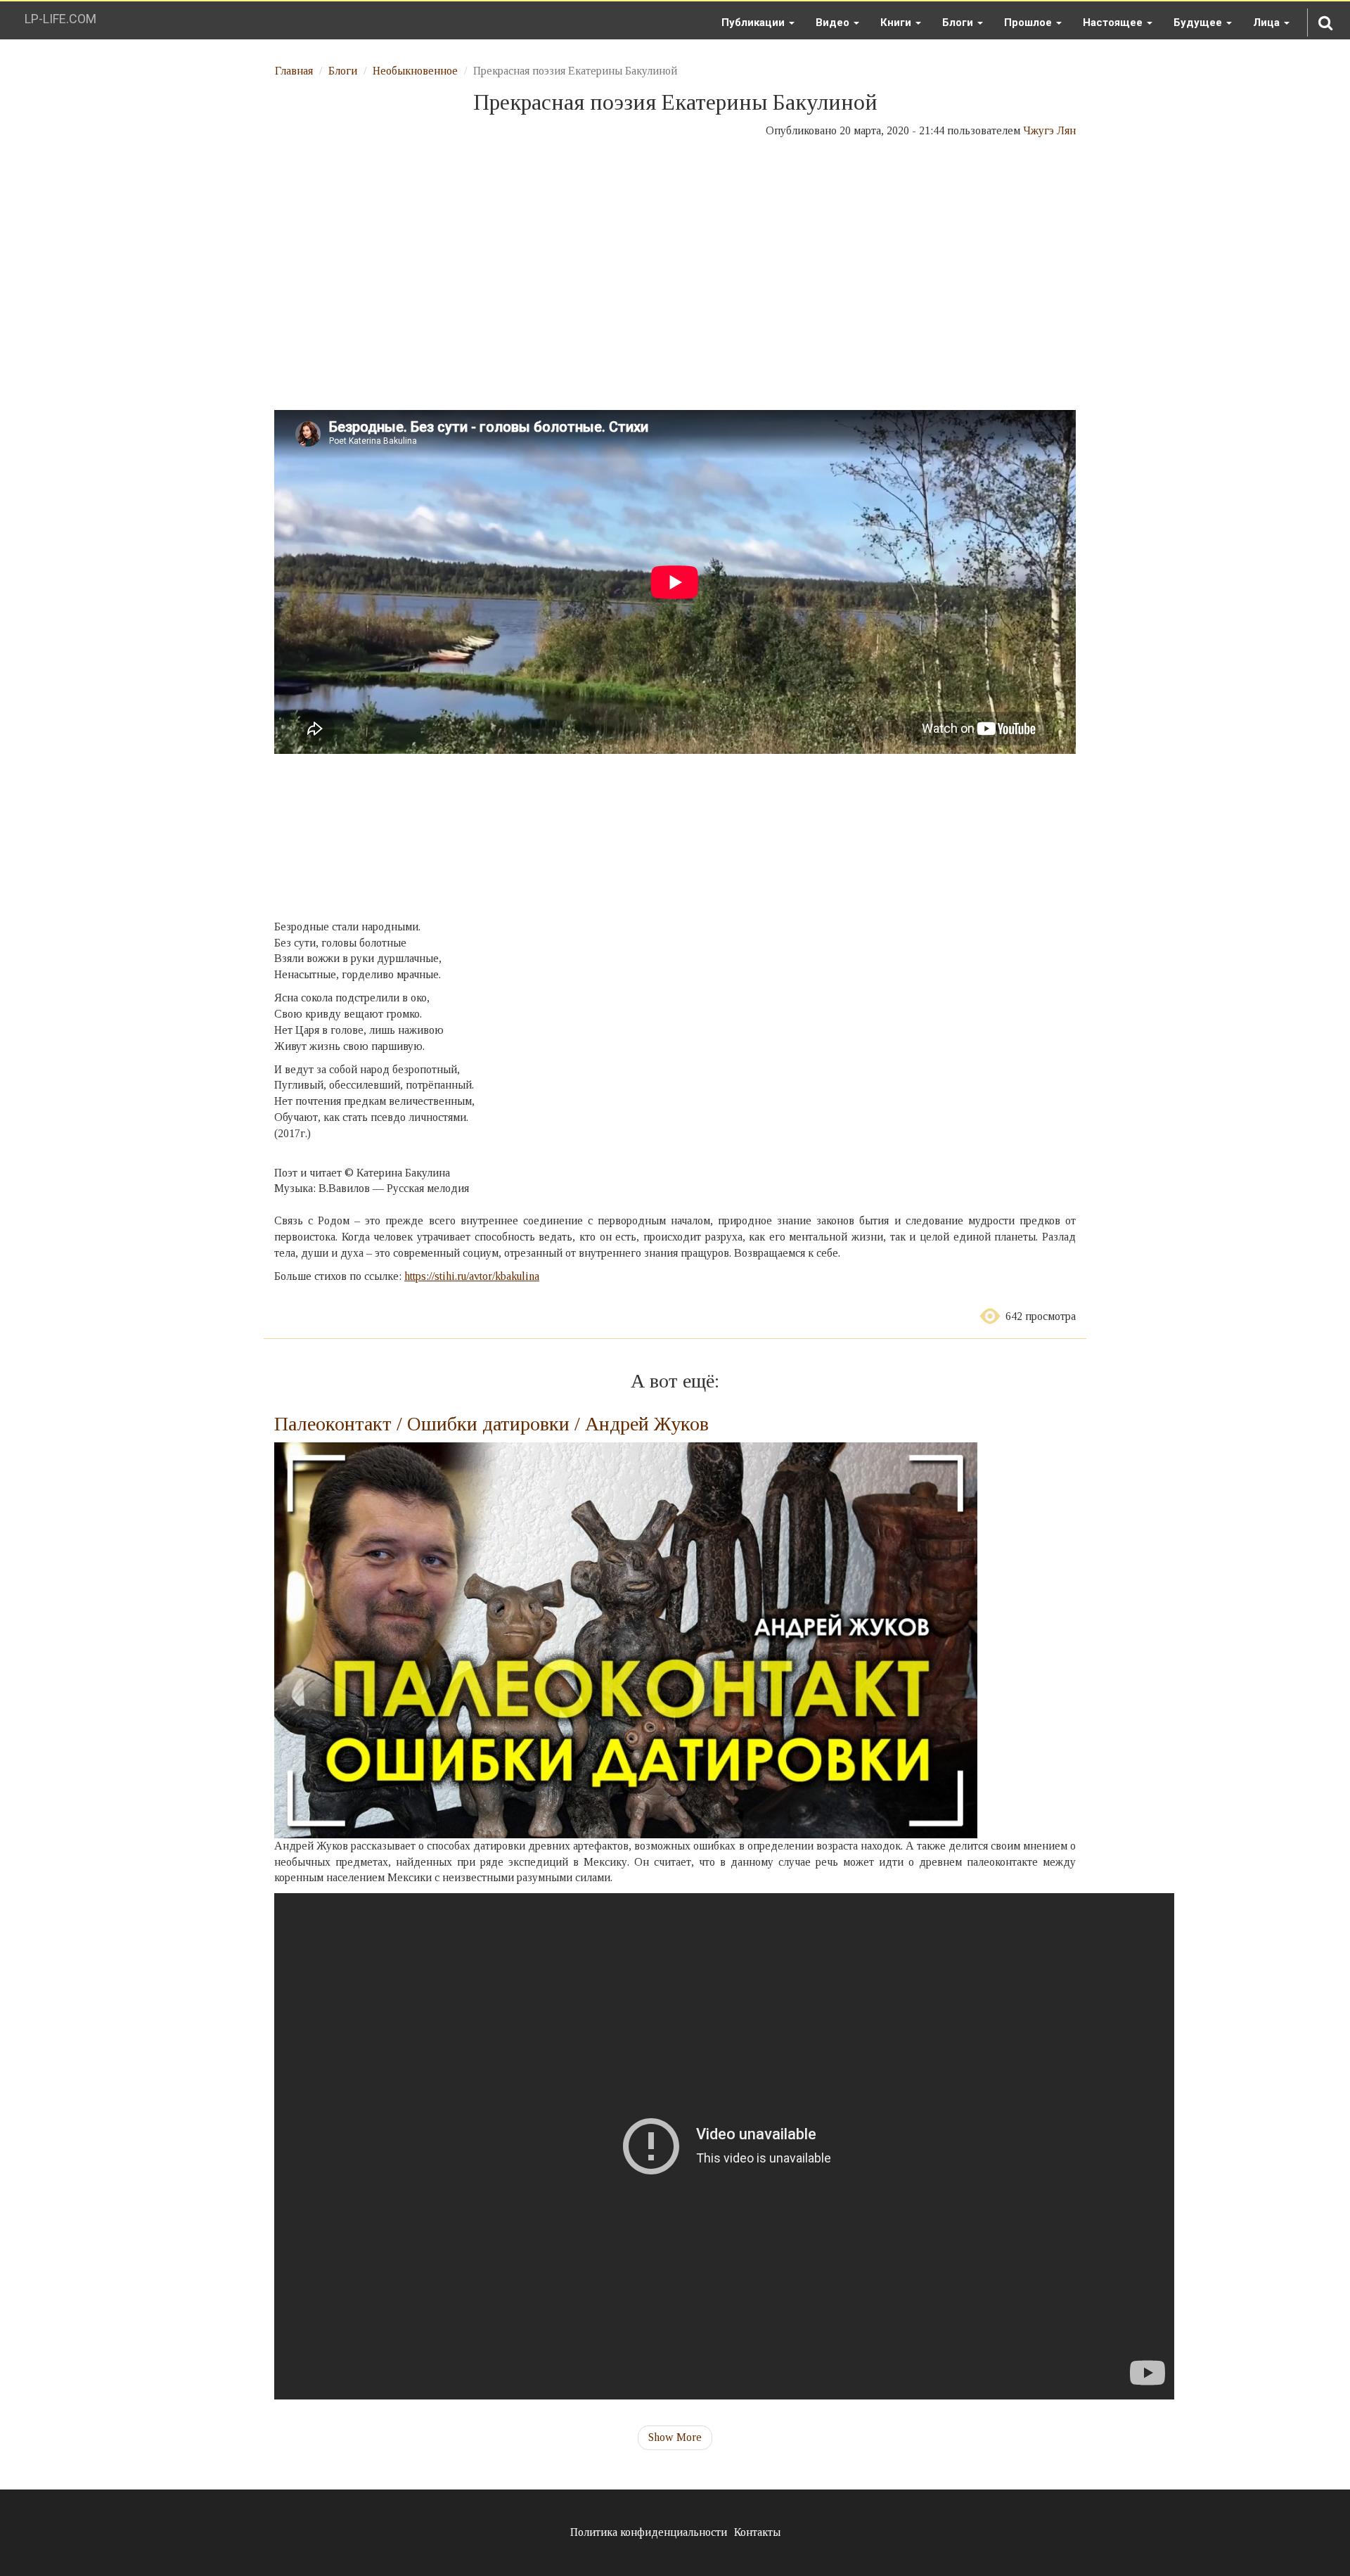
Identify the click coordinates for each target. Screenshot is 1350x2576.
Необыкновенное (415, 71)
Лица (1268, 23)
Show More (675, 2437)
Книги (897, 23)
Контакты (757, 2532)
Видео (834, 23)
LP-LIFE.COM (60, 19)
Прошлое (1029, 23)
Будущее (1199, 23)
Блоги (959, 23)
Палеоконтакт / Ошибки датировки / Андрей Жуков (491, 1424)
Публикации (754, 23)
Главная (294, 71)
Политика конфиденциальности (649, 2532)
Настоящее (1114, 23)
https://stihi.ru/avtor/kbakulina (472, 1276)
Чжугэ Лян (1049, 130)
